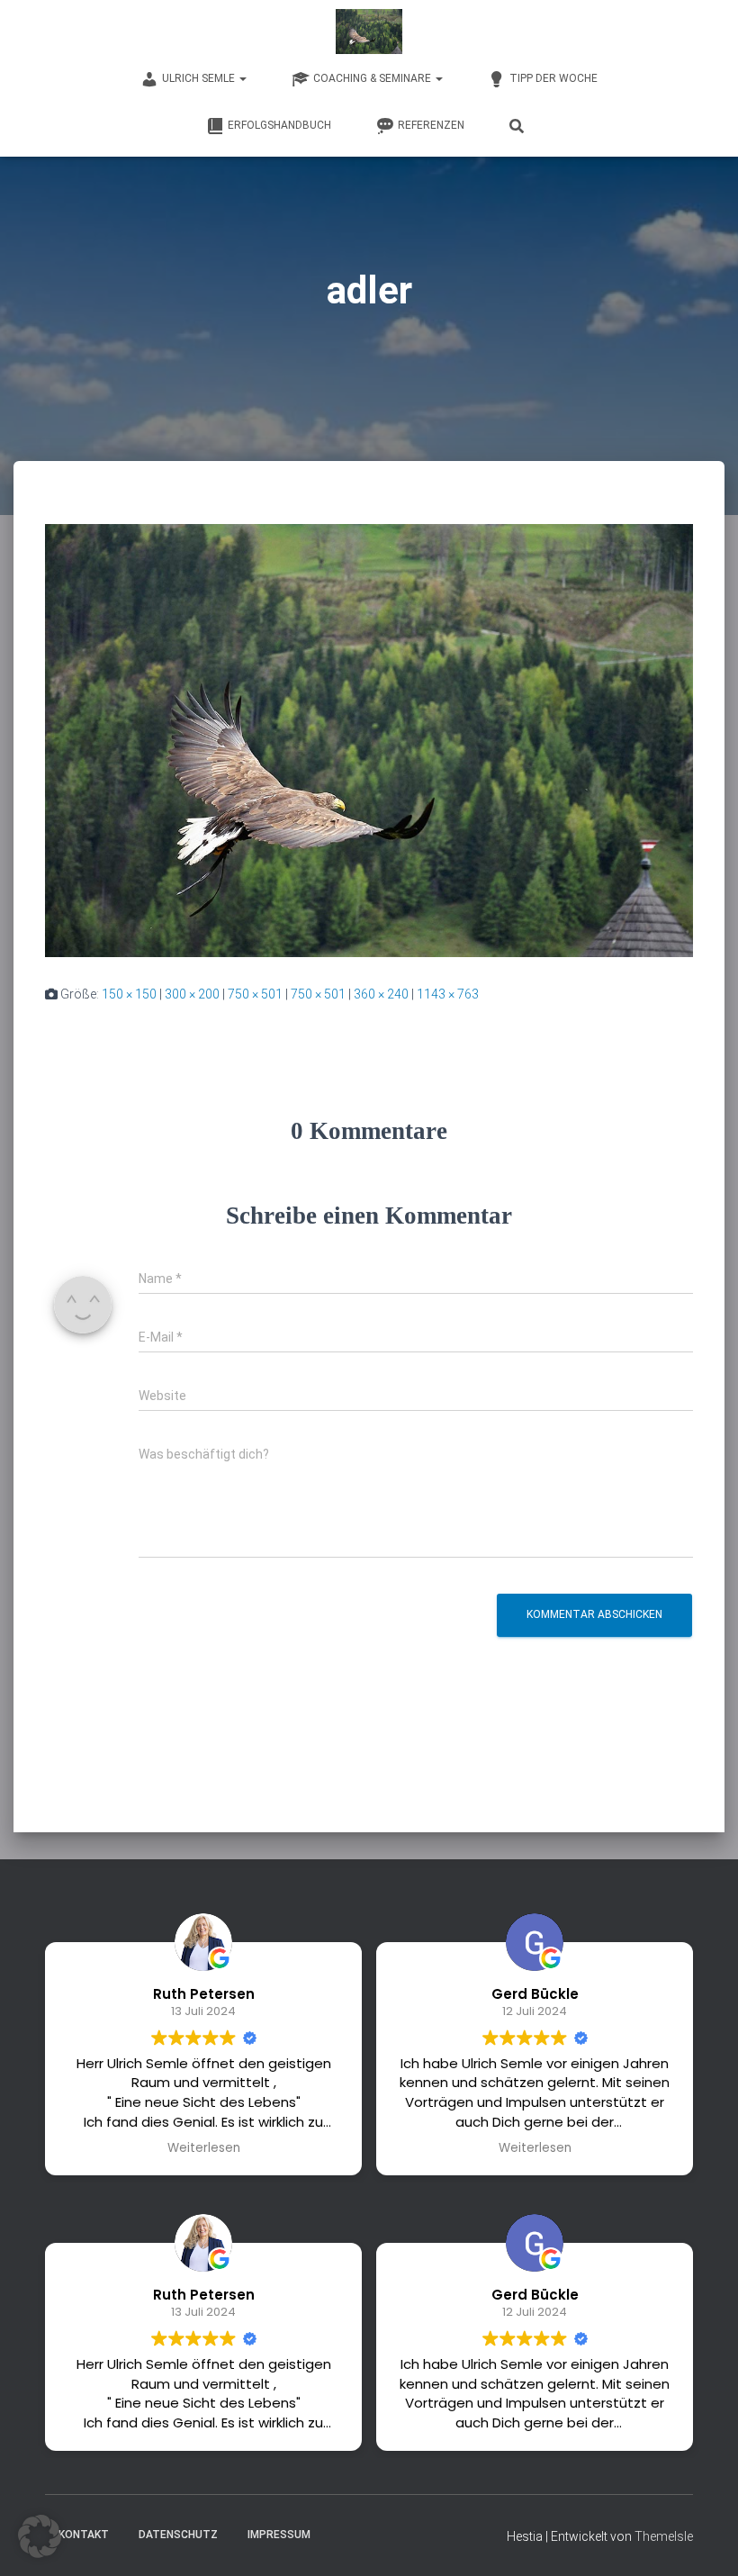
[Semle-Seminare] (369, 32)
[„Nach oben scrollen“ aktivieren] (702, 2540)
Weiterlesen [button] (204, 2148)
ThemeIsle (664, 2536)
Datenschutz (178, 2535)
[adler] (369, 739)
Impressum (279, 2535)
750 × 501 (255, 994)
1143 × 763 (448, 994)
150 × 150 (129, 994)
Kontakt (84, 2535)
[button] (40, 2536)
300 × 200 (192, 994)
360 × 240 (381, 994)
